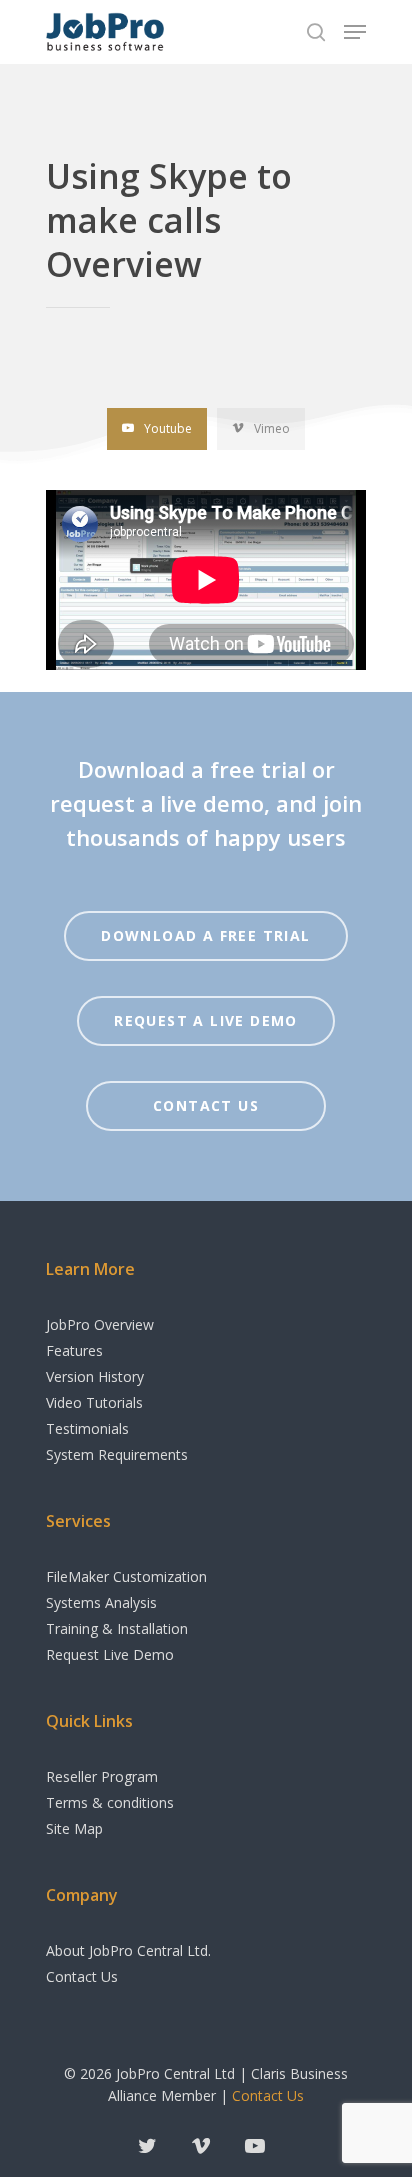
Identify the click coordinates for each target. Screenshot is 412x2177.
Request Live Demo (110, 1654)
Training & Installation (117, 1628)
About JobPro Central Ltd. (128, 1950)
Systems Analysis (101, 1602)
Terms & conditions (110, 1802)
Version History (95, 1376)
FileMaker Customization (126, 1576)
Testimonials (87, 1428)
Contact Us (82, 1976)
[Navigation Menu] (355, 32)
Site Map (74, 1828)
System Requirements (117, 1454)
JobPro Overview (100, 1324)
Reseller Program (102, 1776)
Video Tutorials (94, 1402)
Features (74, 1350)
